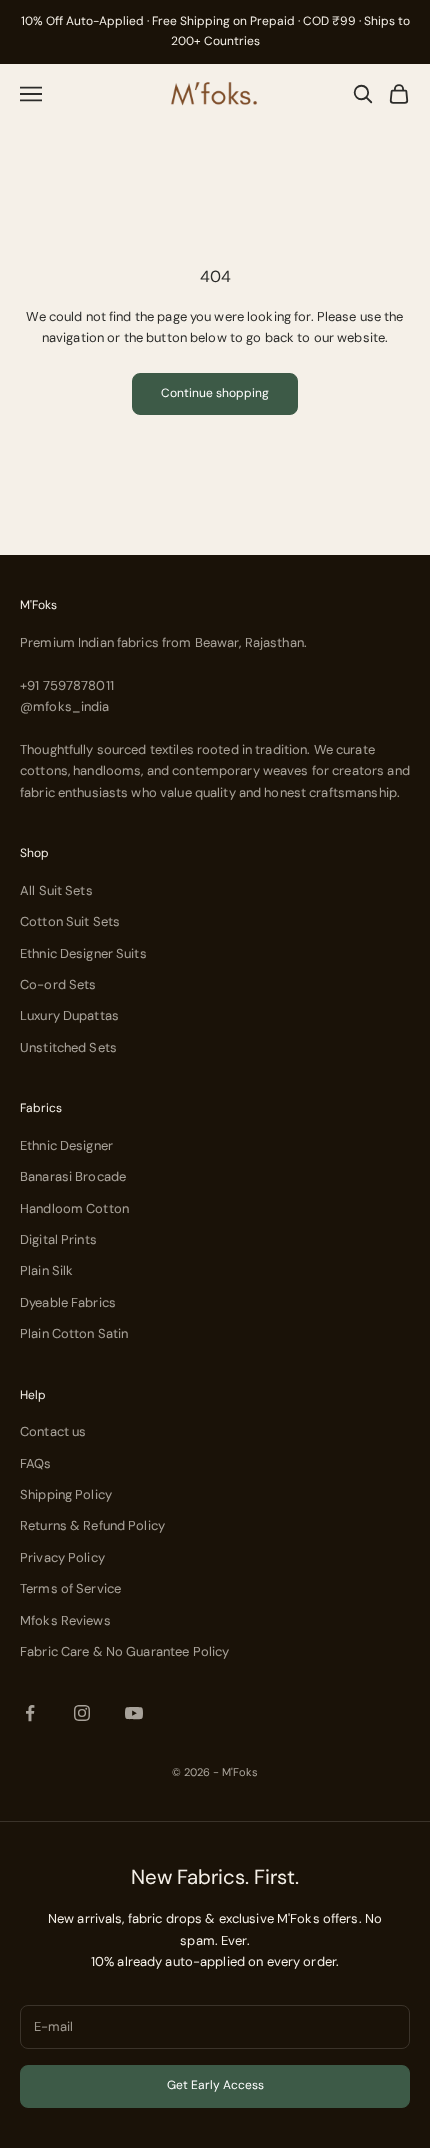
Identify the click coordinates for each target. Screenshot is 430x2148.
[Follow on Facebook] (30, 1713)
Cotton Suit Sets (70, 921)
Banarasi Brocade (73, 1176)
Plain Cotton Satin (74, 1333)
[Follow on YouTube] (134, 1713)
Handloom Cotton (74, 1208)
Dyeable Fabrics (68, 1302)
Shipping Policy (66, 1494)
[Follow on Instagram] (82, 1713)
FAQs (36, 1463)
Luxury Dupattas (69, 1015)
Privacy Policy (62, 1557)
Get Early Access (215, 2085)
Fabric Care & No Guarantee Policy (124, 1651)
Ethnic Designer (66, 1145)
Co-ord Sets (58, 984)
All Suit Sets (56, 890)
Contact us (53, 1431)
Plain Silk (46, 1270)
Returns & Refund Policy (92, 1525)
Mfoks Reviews (65, 1620)
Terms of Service (70, 1588)
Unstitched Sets (68, 1047)
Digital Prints (58, 1239)
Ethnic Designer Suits (83, 953)
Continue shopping (215, 393)
